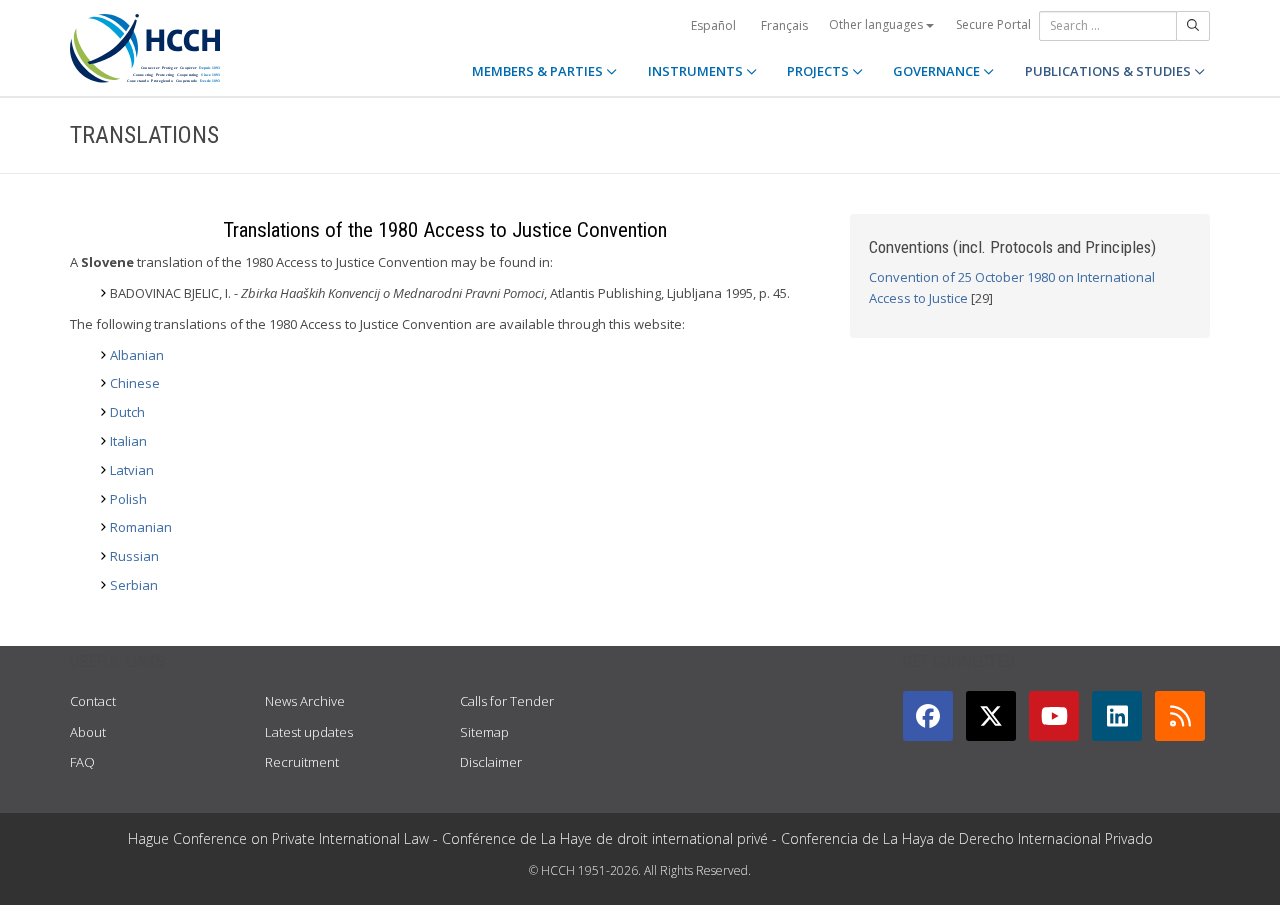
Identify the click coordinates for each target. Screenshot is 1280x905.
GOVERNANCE (938, 71)
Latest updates (309, 732)
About (88, 732)
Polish (128, 499)
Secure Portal (993, 24)
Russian (134, 556)
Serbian (134, 585)
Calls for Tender (507, 701)
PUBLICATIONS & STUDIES (1109, 71)
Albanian (137, 355)
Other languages (877, 24)
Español (713, 25)
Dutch (127, 412)
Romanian (141, 527)
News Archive (305, 701)
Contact (93, 701)
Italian (128, 441)
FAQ (82, 762)
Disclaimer (491, 762)
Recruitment (302, 762)
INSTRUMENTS (697, 71)
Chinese (135, 383)
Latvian (132, 470)
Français (784, 25)
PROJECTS (819, 71)
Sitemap (484, 732)
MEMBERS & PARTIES (539, 71)
